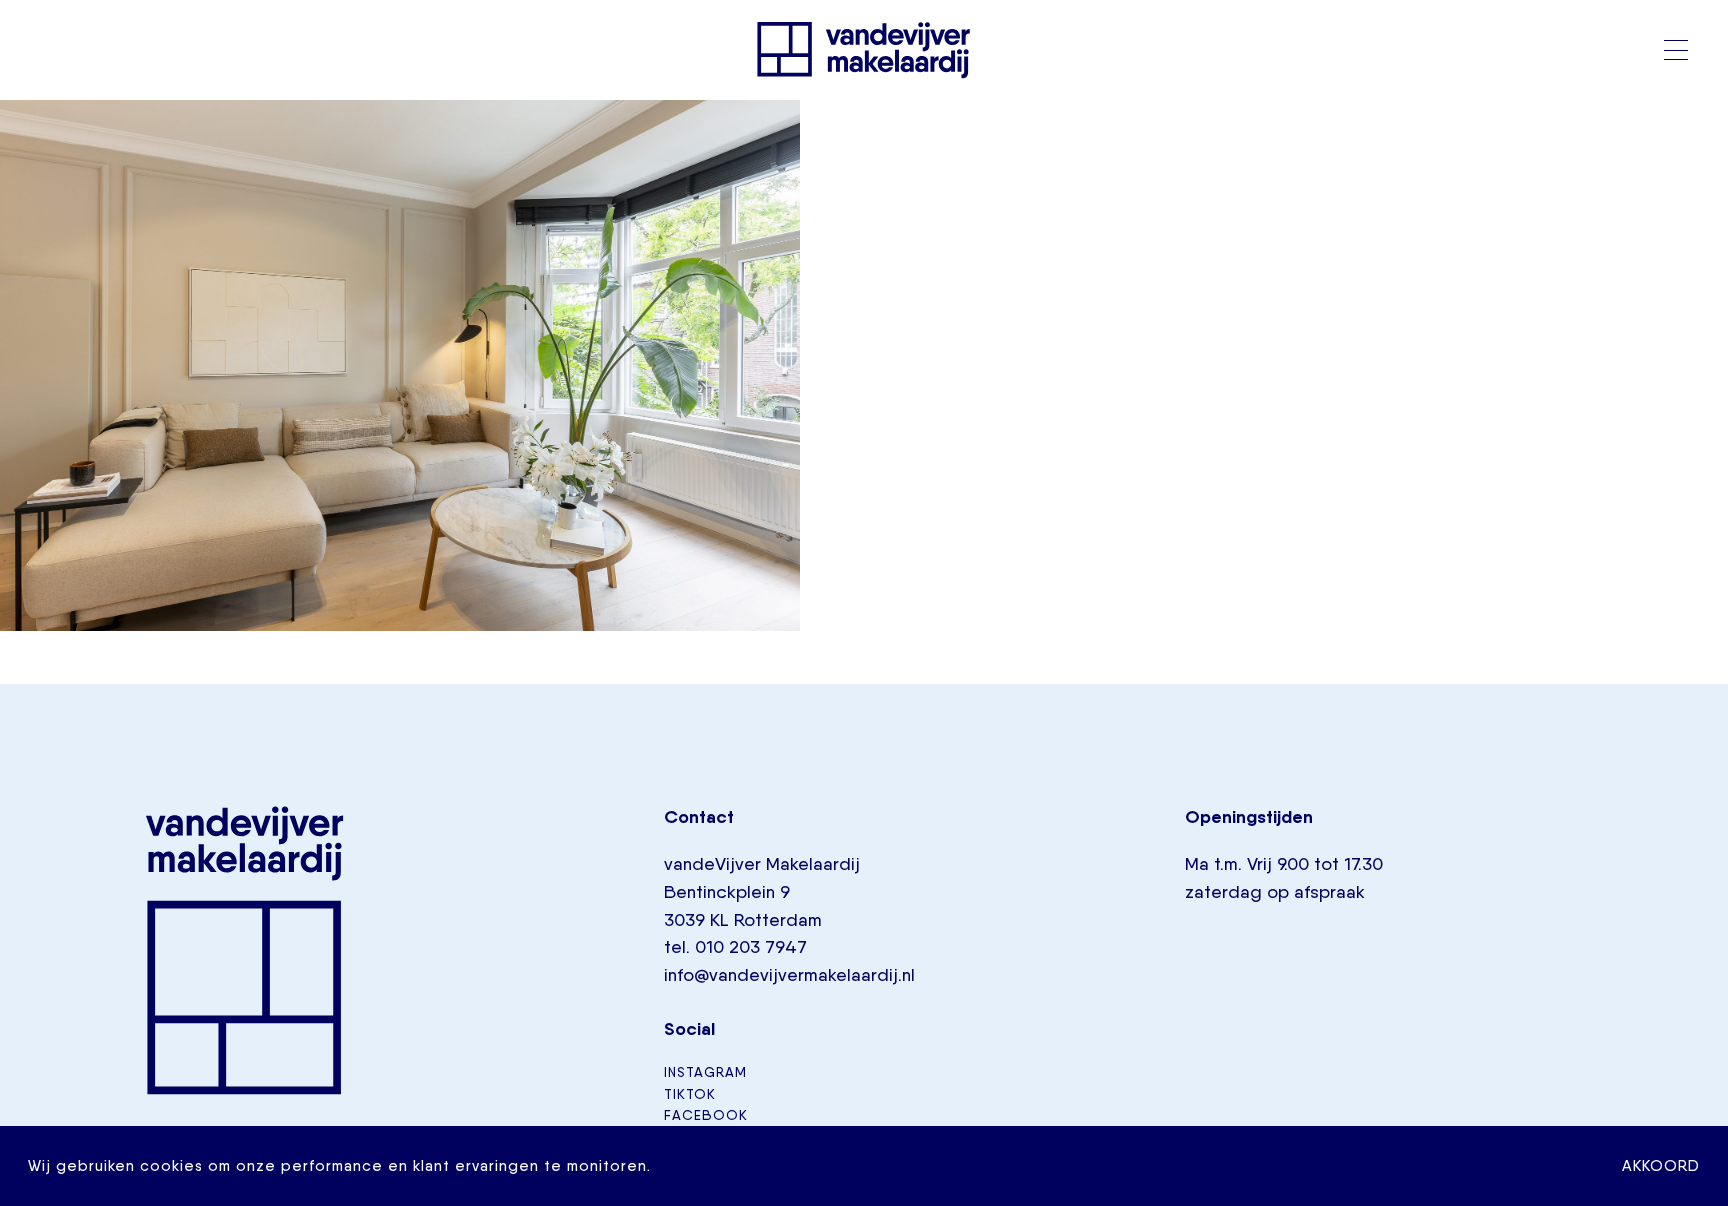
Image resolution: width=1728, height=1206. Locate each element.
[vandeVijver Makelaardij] (864, 50)
